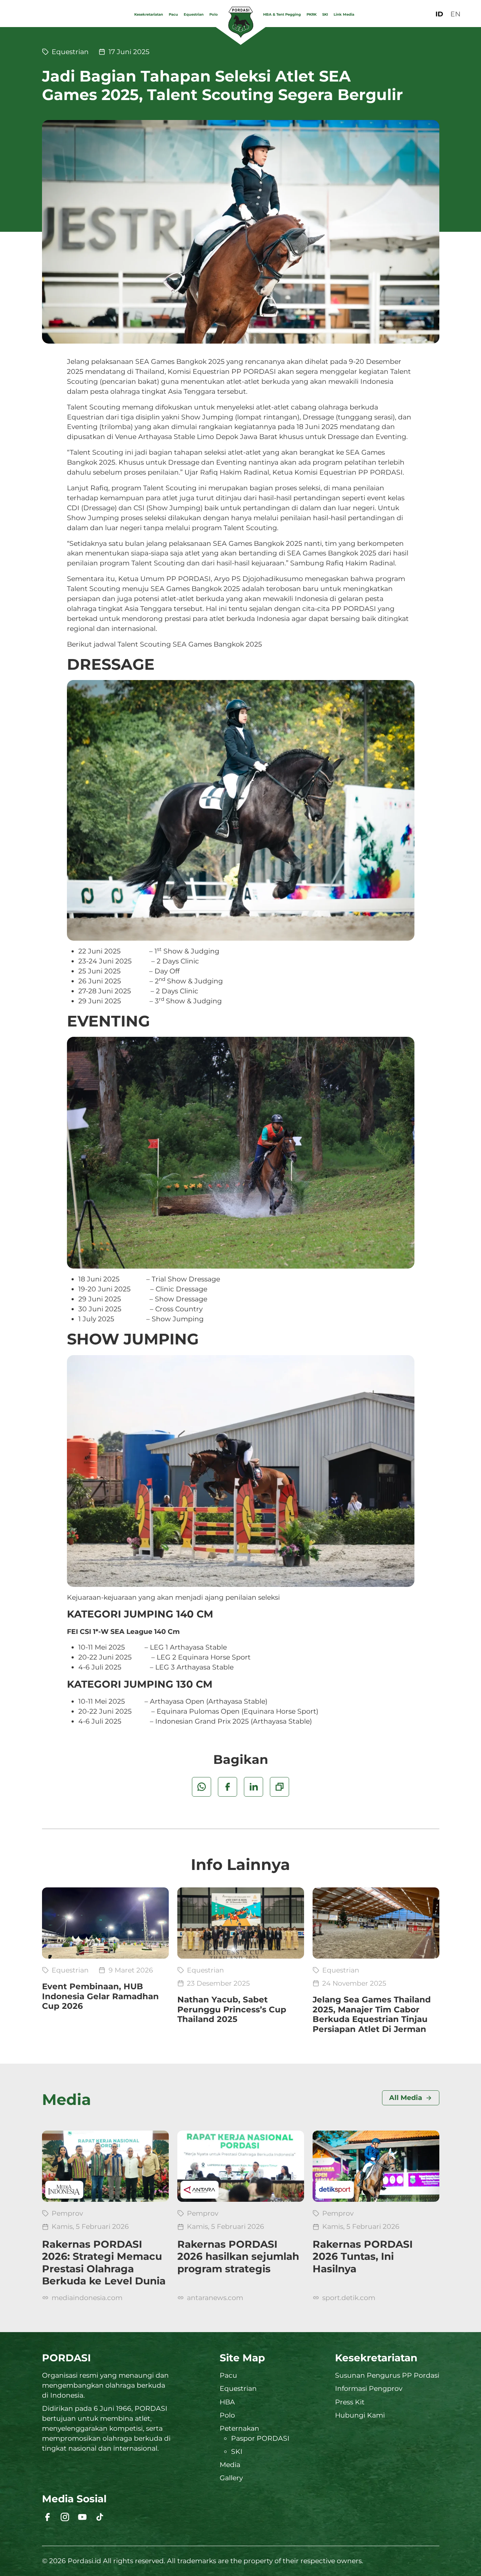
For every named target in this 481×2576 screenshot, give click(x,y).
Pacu (173, 14)
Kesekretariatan (149, 14)
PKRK (312, 14)
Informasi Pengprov (369, 2389)
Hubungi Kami (360, 2415)
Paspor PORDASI (260, 2438)
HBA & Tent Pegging (282, 14)
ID (439, 14)
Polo (214, 14)
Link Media (344, 14)
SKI (325, 14)
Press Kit (350, 2402)
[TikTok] (100, 2517)
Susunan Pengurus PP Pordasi (387, 2375)
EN (455, 14)
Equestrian (194, 14)
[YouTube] (82, 2517)
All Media (406, 2098)
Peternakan (239, 2428)
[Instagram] (65, 2517)
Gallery (231, 2478)
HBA (227, 2402)
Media (230, 2465)
